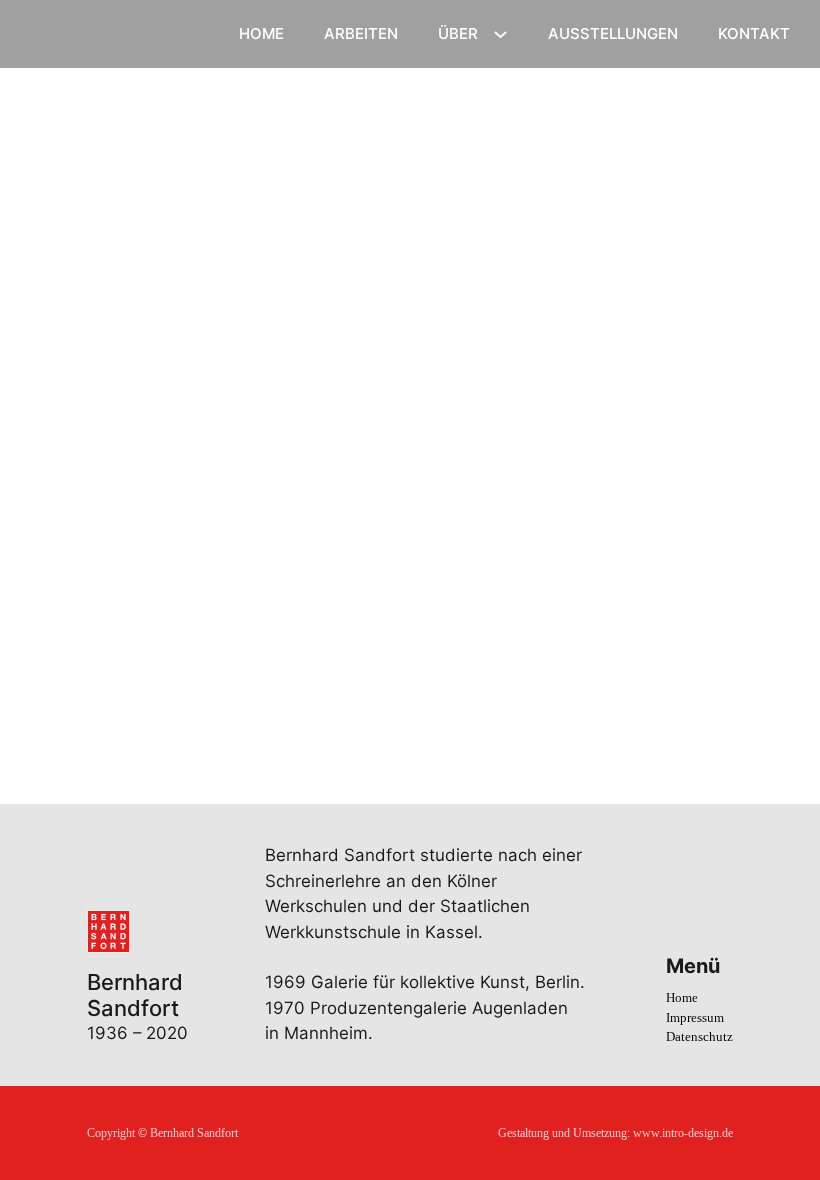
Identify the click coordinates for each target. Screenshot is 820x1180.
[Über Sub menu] (503, 34)
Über (458, 33)
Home (261, 33)
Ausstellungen (613, 33)
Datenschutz (699, 1036)
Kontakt (754, 33)
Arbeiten (361, 33)
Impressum (695, 1017)
